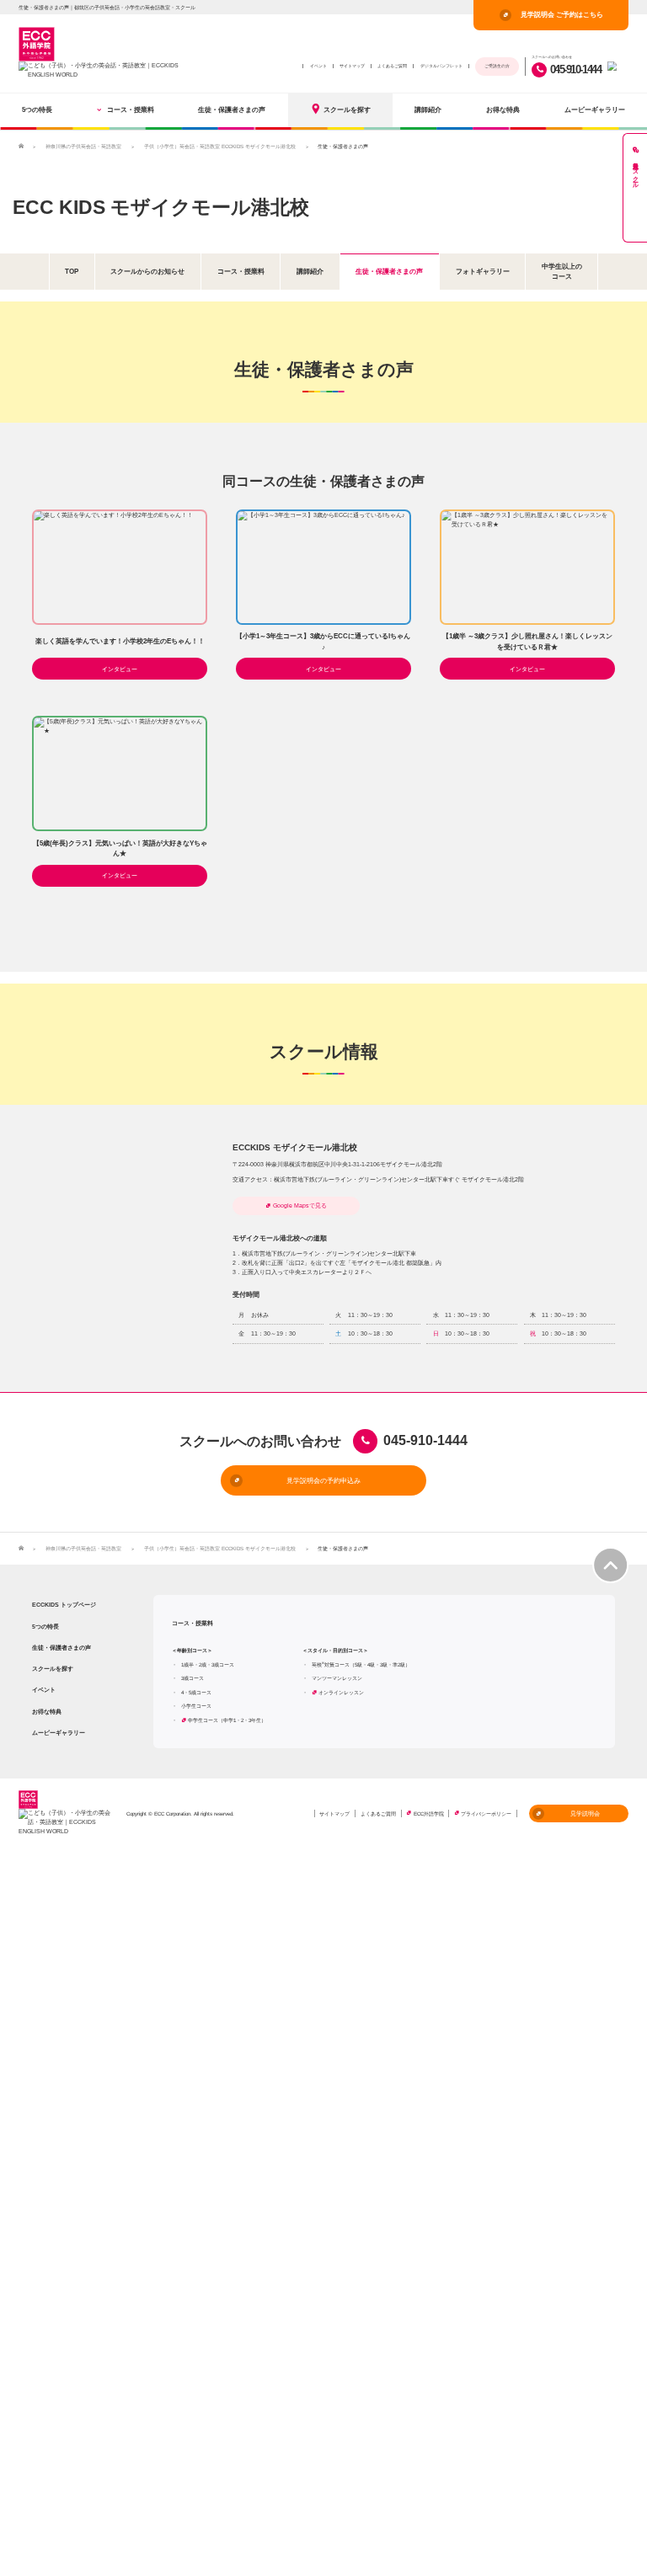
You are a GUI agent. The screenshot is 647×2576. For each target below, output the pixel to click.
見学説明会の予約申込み (323, 1480)
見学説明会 (585, 1813)
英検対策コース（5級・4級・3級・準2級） (361, 1664)
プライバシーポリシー (486, 1813)
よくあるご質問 (392, 66)
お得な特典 (503, 109)
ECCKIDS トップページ (64, 1605)
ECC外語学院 (429, 1813)
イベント (318, 66)
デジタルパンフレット (441, 66)
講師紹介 (428, 109)
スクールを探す (347, 109)
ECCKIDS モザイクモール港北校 (295, 1147)
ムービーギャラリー (595, 109)
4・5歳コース (196, 1692)
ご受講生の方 (497, 66)
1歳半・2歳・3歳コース (208, 1664)
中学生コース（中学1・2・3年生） (227, 1720)
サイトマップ (352, 66)
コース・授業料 (131, 109)
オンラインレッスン (341, 1692)
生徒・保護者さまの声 (232, 109)
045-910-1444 (575, 69)
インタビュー (120, 669)
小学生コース (196, 1706)
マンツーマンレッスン (337, 1678)
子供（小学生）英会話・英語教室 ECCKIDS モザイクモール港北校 (220, 146)
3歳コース (192, 1678)
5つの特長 (37, 109)
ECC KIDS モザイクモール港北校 (161, 207)
